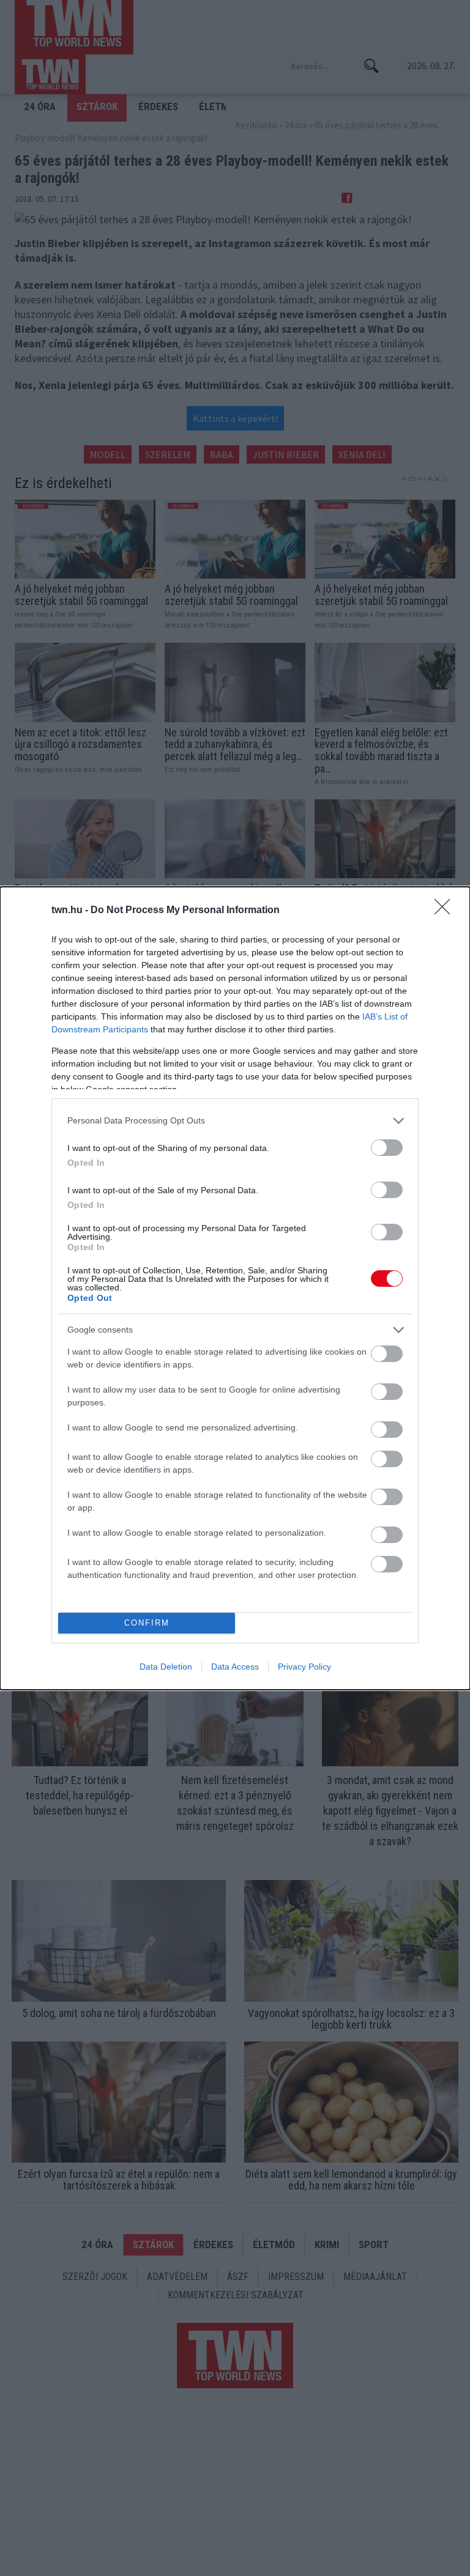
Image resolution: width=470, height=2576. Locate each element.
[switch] (387, 1148)
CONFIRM (147, 1623)
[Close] (446, 911)
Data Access (235, 1667)
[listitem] (235, 1121)
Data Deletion (166, 1667)
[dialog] (235, 1288)
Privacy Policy (304, 1667)
